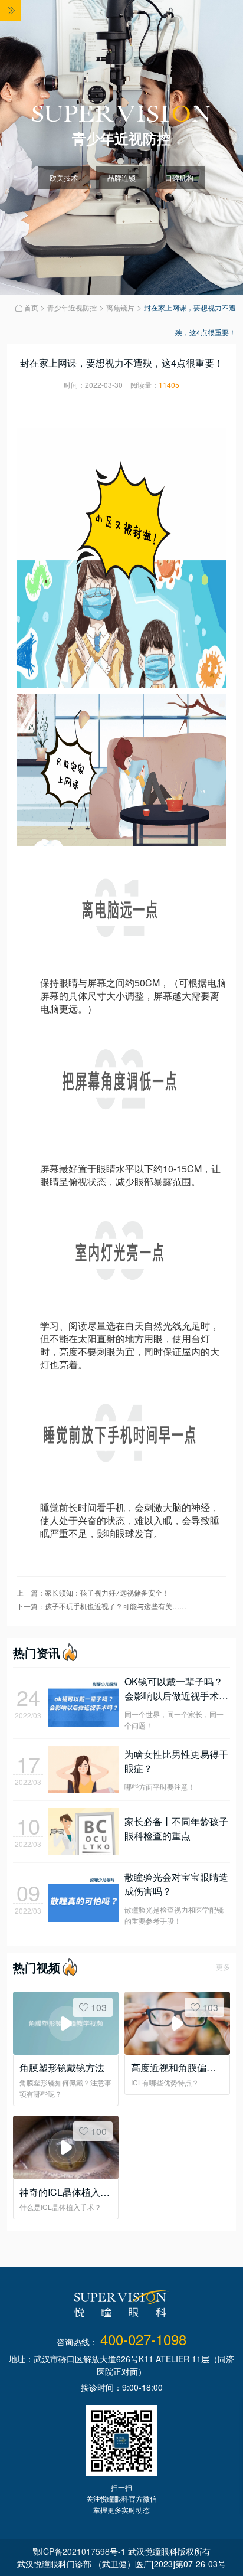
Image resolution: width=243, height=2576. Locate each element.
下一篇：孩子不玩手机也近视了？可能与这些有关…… (101, 1606)
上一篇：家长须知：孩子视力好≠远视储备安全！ (93, 1592)
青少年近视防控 (72, 307)
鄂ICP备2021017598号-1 (79, 2551)
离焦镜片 (120, 307)
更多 (223, 1967)
